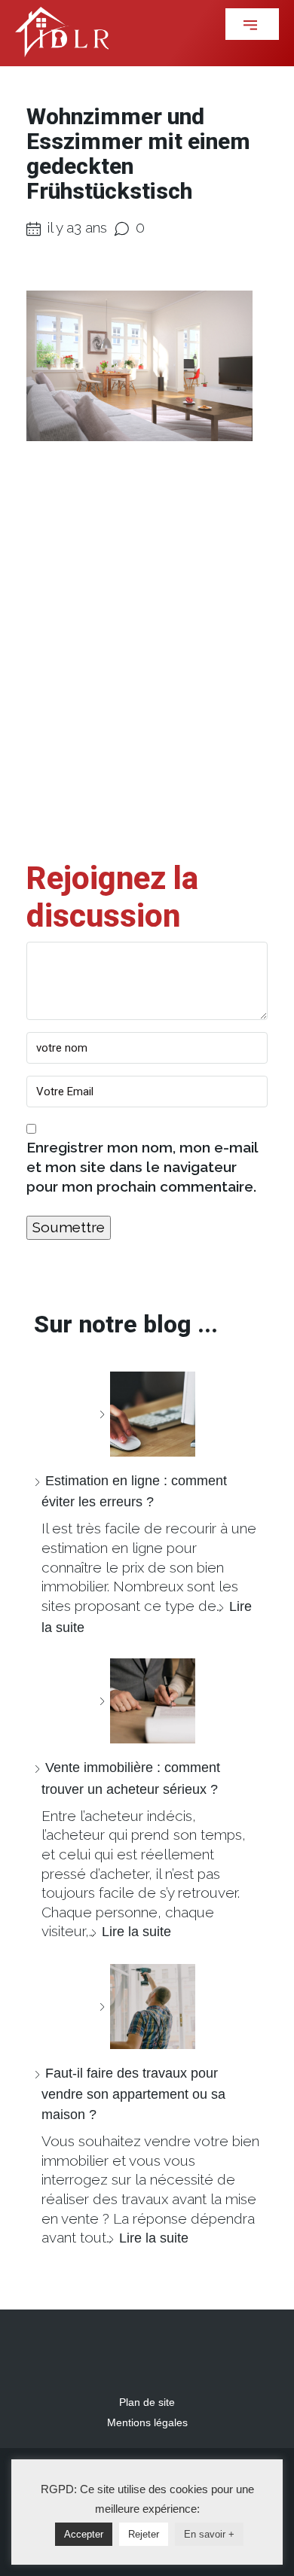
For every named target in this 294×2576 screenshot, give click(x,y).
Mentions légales (147, 2422)
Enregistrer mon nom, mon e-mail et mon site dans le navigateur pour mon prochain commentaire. (142, 1166)
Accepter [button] (84, 2534)
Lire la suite (136, 1932)
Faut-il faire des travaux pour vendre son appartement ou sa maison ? (133, 2094)
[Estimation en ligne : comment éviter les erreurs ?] (147, 1414)
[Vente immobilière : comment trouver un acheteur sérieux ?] (147, 1701)
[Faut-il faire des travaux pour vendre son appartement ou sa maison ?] (147, 2007)
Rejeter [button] (144, 2534)
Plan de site (147, 2402)
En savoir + (209, 2534)
